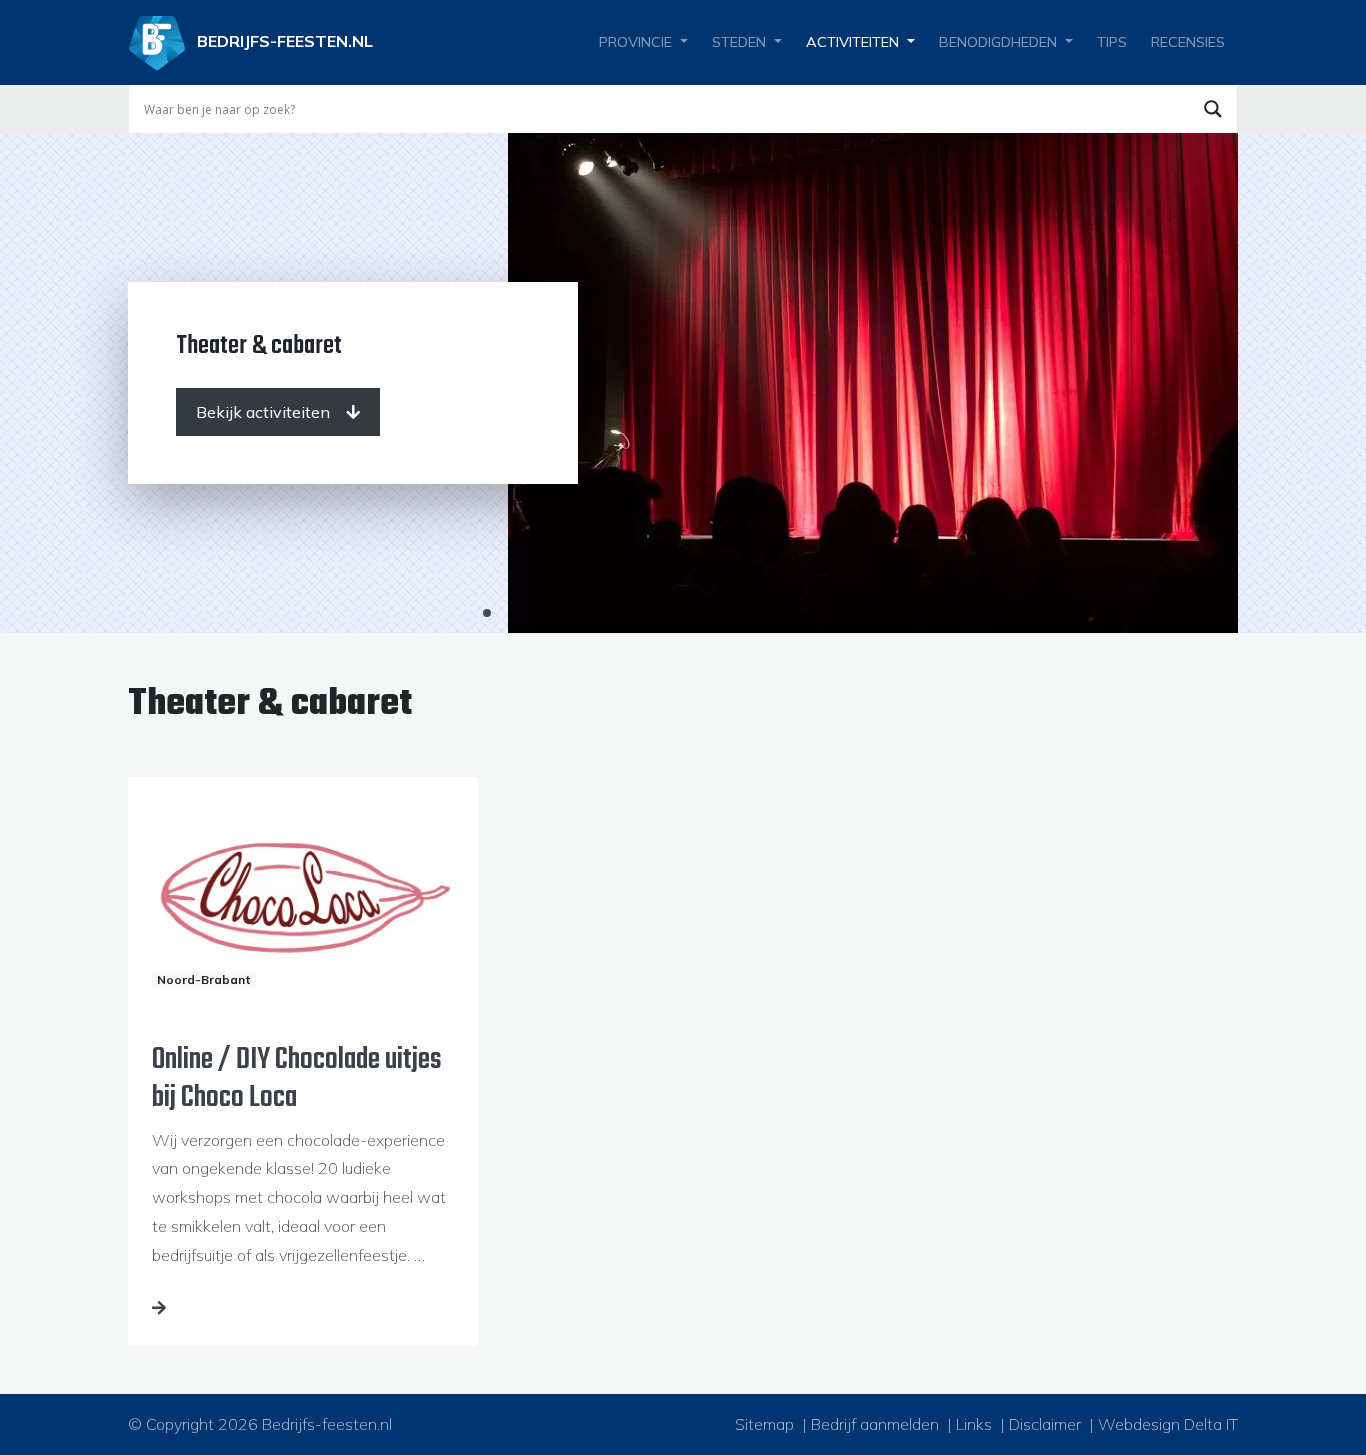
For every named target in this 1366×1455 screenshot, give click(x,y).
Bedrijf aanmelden (875, 1424)
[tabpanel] (683, 383)
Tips (1112, 42)
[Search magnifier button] (1213, 109)
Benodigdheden (998, 42)
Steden (739, 42)
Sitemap (764, 1424)
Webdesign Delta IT (1168, 1424)
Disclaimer (1045, 1424)
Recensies (1188, 42)
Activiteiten (852, 42)
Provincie (635, 42)
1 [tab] (487, 613)
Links (974, 1424)
